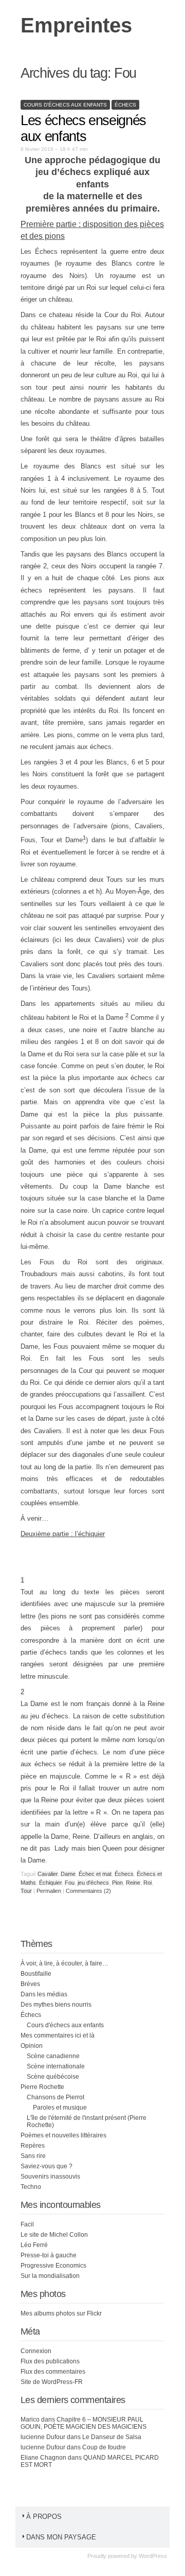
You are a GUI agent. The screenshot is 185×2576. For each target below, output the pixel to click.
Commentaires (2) (88, 1891)
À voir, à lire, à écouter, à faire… (64, 1963)
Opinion (32, 2046)
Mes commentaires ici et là (58, 2035)
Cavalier (48, 1874)
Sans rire (33, 2156)
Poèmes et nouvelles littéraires (63, 2135)
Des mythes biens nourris (56, 2005)
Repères (33, 2146)
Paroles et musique (60, 2108)
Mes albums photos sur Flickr (61, 2313)
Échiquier (50, 1883)
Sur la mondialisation (50, 2276)
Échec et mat (95, 1874)
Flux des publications (50, 2361)
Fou (70, 1883)
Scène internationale (56, 2066)
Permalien (50, 1891)
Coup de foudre (104, 2447)
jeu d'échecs (93, 1883)
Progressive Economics (53, 2266)
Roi (147, 1883)
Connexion (36, 2351)
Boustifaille (36, 1974)
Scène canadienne (53, 2056)
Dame (68, 1874)
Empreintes (76, 25)
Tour (26, 1891)
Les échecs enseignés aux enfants (83, 128)
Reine (133, 1883)
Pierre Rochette (42, 2087)
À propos (44, 2517)
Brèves (30, 1984)
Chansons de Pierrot (55, 2097)
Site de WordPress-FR (52, 2382)
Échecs (125, 105)
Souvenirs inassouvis (50, 2177)
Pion (117, 1883)
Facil (27, 2224)
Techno (31, 2187)
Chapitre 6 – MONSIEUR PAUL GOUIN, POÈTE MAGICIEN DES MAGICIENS (84, 2423)
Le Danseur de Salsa (112, 2437)
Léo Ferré (34, 2245)
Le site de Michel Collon (54, 2235)
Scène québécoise (53, 2077)
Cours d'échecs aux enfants (65, 105)
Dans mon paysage (61, 2537)
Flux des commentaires (53, 2372)
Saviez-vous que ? (47, 2166)
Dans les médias (44, 1994)
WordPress (153, 2556)
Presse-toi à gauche (49, 2255)
